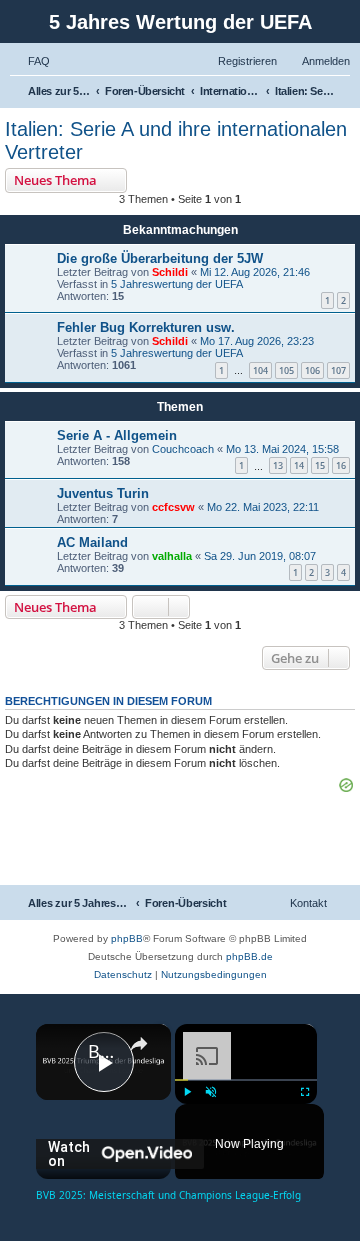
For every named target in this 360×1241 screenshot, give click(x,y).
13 (278, 465)
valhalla (172, 556)
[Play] (187, 1092)
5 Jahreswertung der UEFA (177, 284)
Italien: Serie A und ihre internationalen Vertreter (176, 140)
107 (338, 370)
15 (320, 465)
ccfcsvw (173, 507)
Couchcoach (183, 449)
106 (312, 370)
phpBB (127, 938)
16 (341, 465)
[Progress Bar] (246, 1080)
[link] (63, 1051)
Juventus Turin (103, 493)
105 (286, 370)
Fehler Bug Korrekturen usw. (146, 327)
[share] (139, 1043)
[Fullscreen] (305, 1092)
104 (260, 370)
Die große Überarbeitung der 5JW (160, 258)
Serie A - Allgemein (117, 435)
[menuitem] (30, 61)
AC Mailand (92, 542)
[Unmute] (211, 1092)
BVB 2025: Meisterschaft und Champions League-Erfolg (103, 1051)
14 (299, 465)
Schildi (170, 272)
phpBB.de (249, 956)
